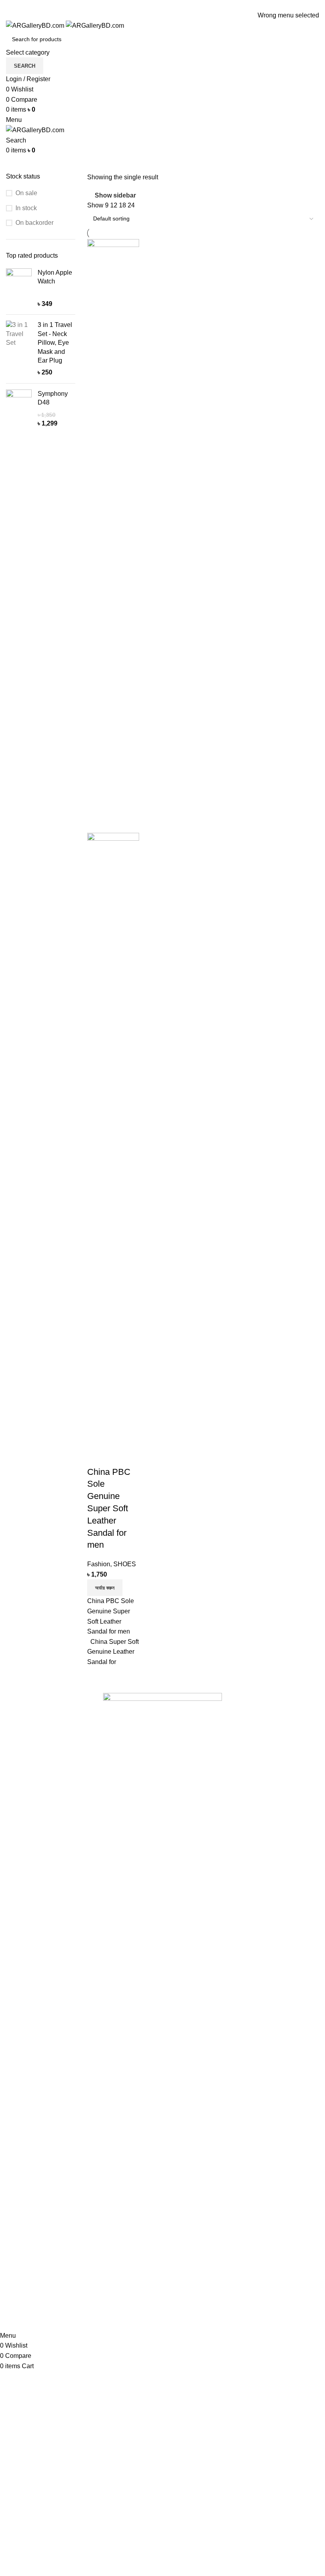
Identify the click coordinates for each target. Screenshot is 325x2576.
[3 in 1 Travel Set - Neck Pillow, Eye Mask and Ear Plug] (19, 349)
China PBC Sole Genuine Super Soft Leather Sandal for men (109, 1508)
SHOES (125, 1564)
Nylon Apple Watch (55, 277)
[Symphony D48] (19, 409)
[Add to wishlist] (97, 1456)
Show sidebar (115, 195)
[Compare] (97, 1436)
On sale (26, 193)
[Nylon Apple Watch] (19, 289)
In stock (26, 208)
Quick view (119, 1436)
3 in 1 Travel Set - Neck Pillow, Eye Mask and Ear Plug (55, 343)
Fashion (99, 1564)
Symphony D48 (53, 398)
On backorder (34, 223)
